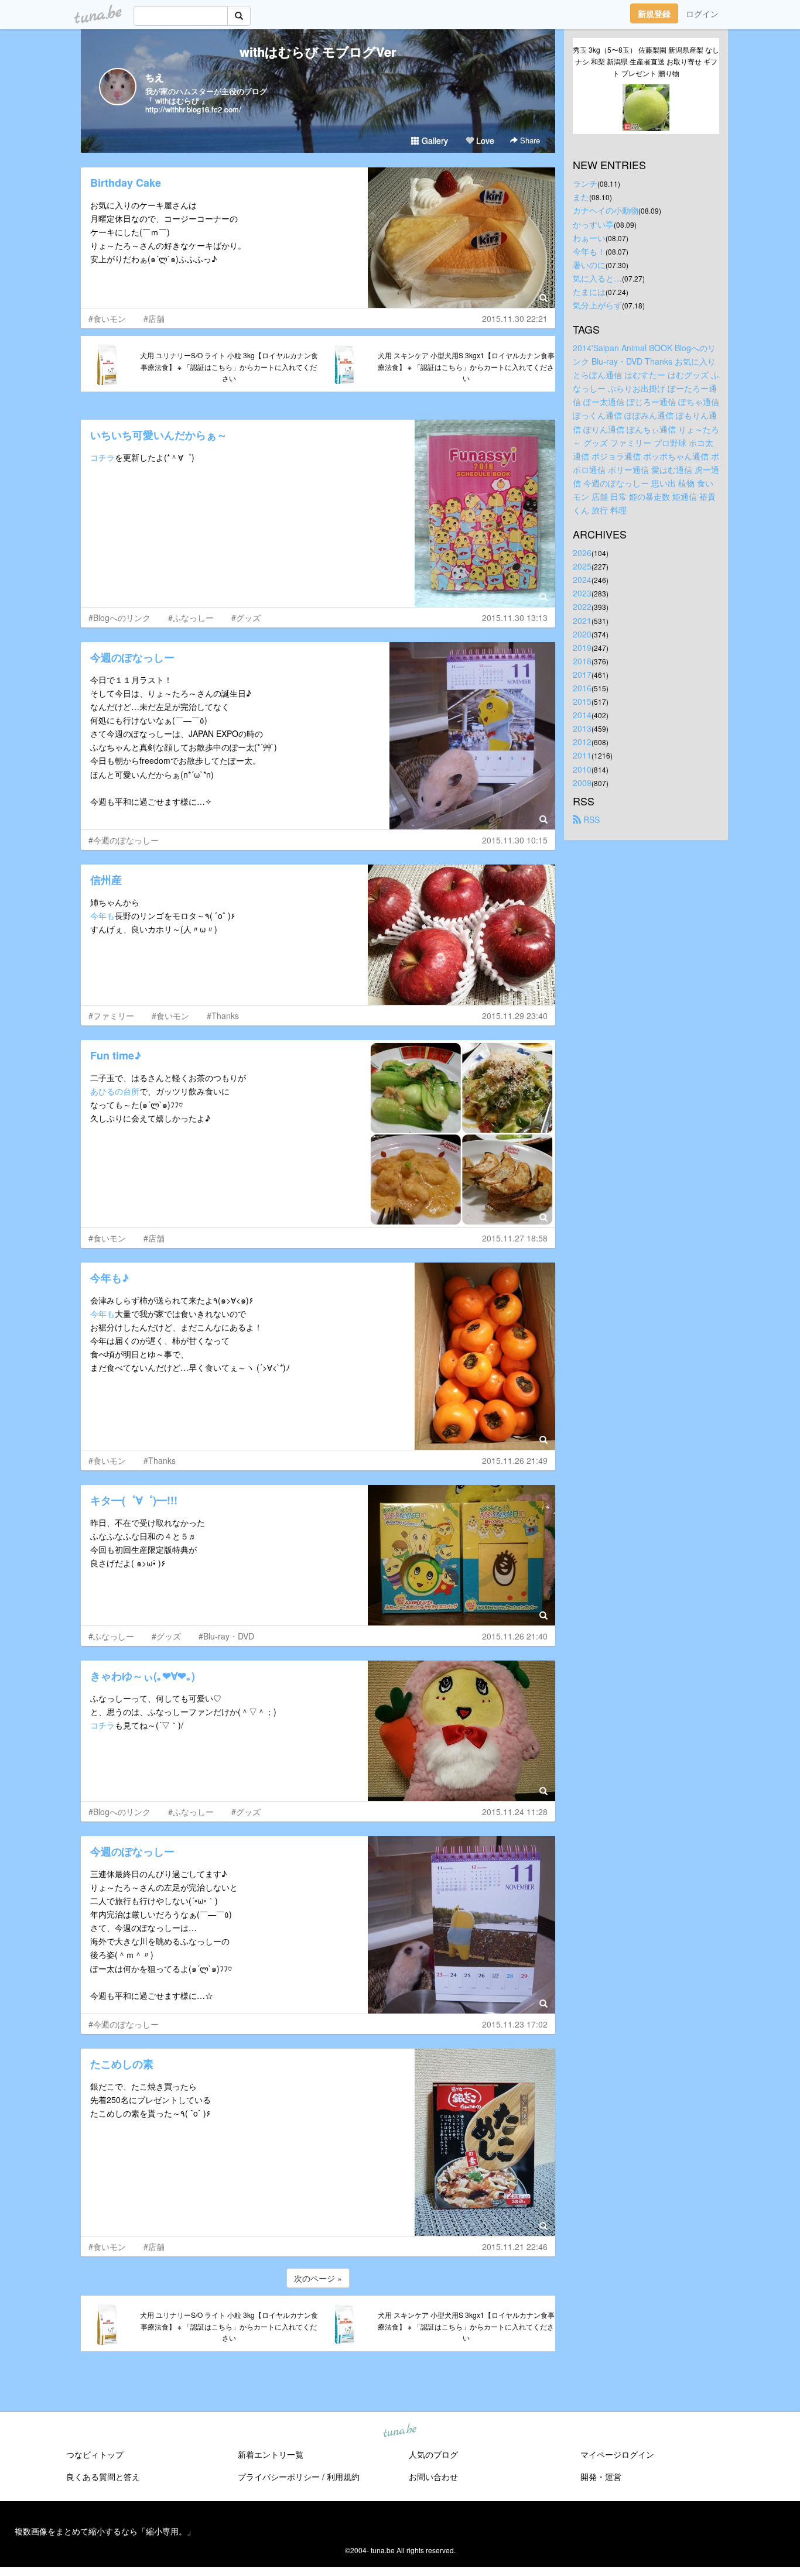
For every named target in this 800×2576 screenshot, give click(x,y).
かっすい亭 (593, 224)
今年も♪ (110, 1278)
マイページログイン (617, 2454)
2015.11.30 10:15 (515, 840)
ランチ (585, 183)
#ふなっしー (191, 618)
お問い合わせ (433, 2476)
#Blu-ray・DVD (226, 1636)
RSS (590, 819)
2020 (582, 634)
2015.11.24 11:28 (515, 1812)
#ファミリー (111, 1016)
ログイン (702, 13)
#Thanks (223, 1016)
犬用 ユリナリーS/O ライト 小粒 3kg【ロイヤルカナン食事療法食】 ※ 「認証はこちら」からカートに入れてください (229, 367)
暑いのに (589, 265)
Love (484, 140)
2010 (582, 769)
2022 (582, 606)
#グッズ (246, 618)
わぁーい (589, 238)
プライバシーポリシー (279, 2476)
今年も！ (589, 251)
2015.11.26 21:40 (515, 1636)
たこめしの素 (122, 2064)
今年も (102, 915)
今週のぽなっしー (132, 657)
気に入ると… (597, 278)
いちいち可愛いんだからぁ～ (159, 435)
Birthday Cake (126, 183)
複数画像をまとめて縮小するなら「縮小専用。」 (105, 2531)
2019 (582, 647)
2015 (582, 701)
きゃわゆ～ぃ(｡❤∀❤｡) (143, 1676)
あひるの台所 (115, 1091)
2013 (582, 728)
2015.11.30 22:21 (515, 318)
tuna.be (399, 2431)
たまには (589, 291)
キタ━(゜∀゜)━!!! (134, 1500)
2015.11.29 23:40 (515, 1016)
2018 (582, 661)
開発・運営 (601, 2476)
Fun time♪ (116, 1055)
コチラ (102, 457)
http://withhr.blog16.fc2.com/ (193, 109)
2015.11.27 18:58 (515, 1238)
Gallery (434, 140)
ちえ (155, 77)
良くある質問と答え (103, 2476)
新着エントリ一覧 (271, 2454)
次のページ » (318, 2278)
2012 (582, 742)
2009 (582, 783)
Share (529, 140)
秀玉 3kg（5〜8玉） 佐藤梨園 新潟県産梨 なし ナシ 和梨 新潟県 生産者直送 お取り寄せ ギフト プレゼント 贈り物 (646, 61)
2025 (582, 566)
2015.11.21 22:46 (515, 2246)
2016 (582, 688)
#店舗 (154, 318)
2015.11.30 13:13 (515, 618)
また (581, 197)
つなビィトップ (95, 2454)
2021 (582, 620)
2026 (582, 553)
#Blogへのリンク (119, 618)
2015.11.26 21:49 (515, 1460)
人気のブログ (433, 2454)
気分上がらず (597, 305)
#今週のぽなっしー (124, 840)
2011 (582, 755)
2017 (582, 674)
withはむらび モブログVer (318, 52)
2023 (582, 593)
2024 (582, 579)
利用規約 (343, 2476)
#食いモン (107, 318)
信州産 (106, 880)
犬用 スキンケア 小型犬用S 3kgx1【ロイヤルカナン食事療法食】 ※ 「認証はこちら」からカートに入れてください (466, 367)
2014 (582, 715)
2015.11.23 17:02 (515, 2024)
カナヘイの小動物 (606, 210)
